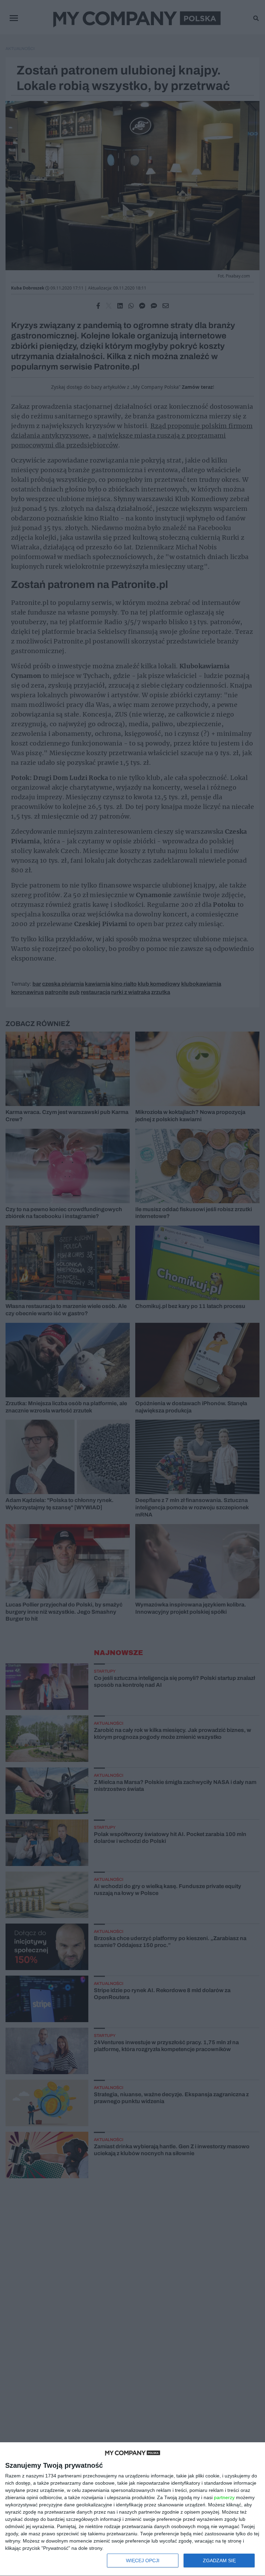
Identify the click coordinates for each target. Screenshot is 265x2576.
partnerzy (224, 2497)
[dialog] (132, 2509)
